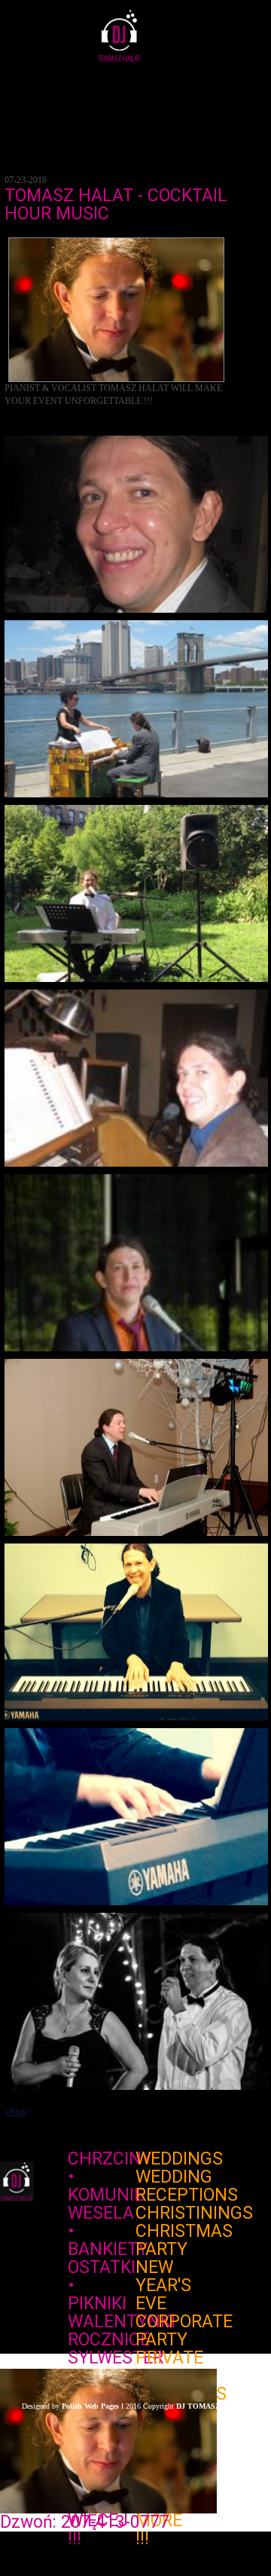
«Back (16, 2112)
